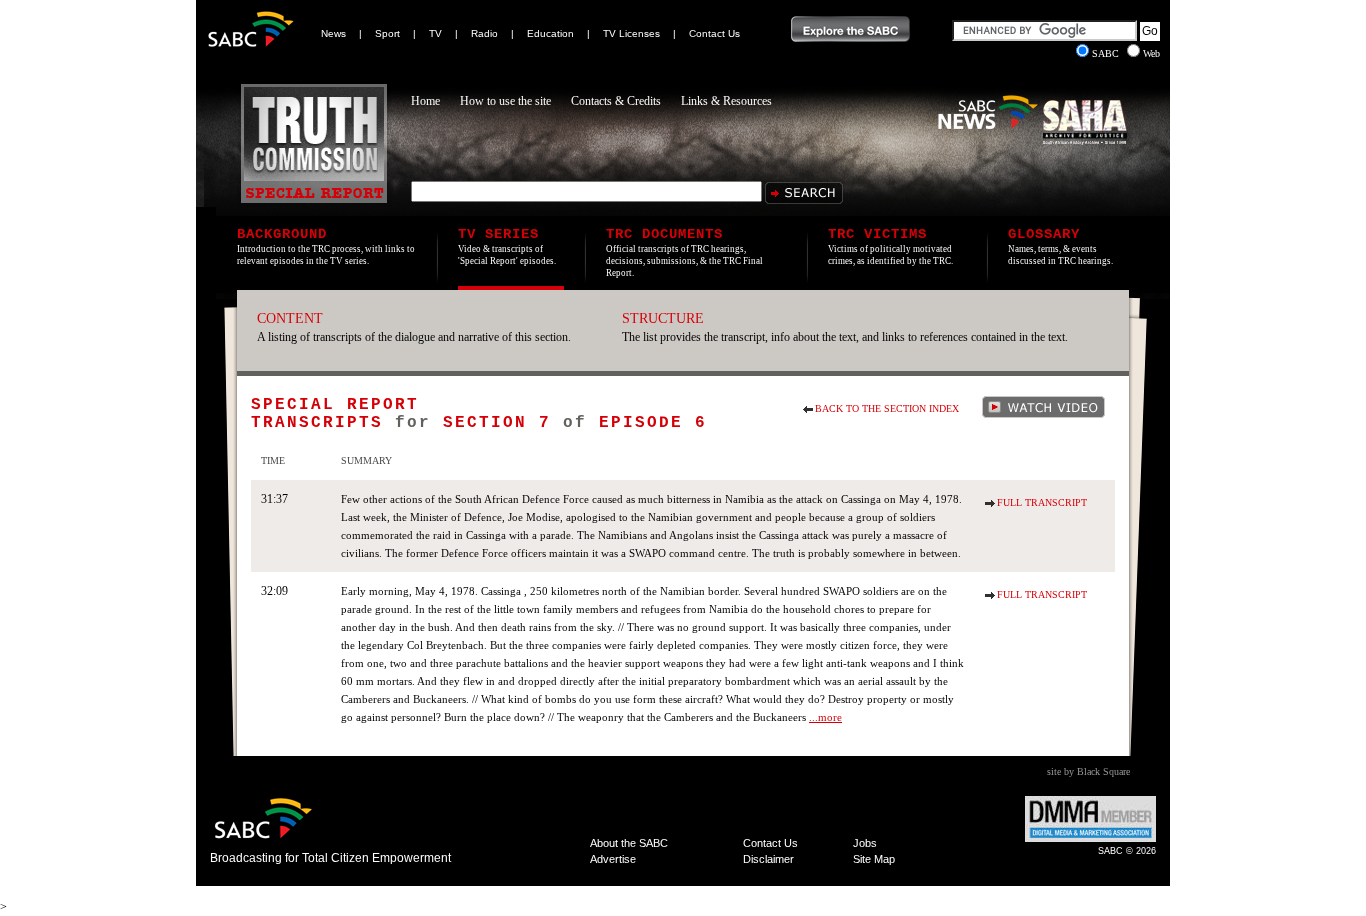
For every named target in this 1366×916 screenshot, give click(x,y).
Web (1151, 53)
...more (825, 717)
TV (435, 33)
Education (550, 33)
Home (425, 101)
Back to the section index (887, 408)
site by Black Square (1088, 771)
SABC (1107, 53)
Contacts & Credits (616, 101)
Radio (484, 33)
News (333, 33)
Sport (387, 33)
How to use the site (505, 101)
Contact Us (714, 33)
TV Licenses (631, 33)
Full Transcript (1042, 502)
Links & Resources (726, 101)
